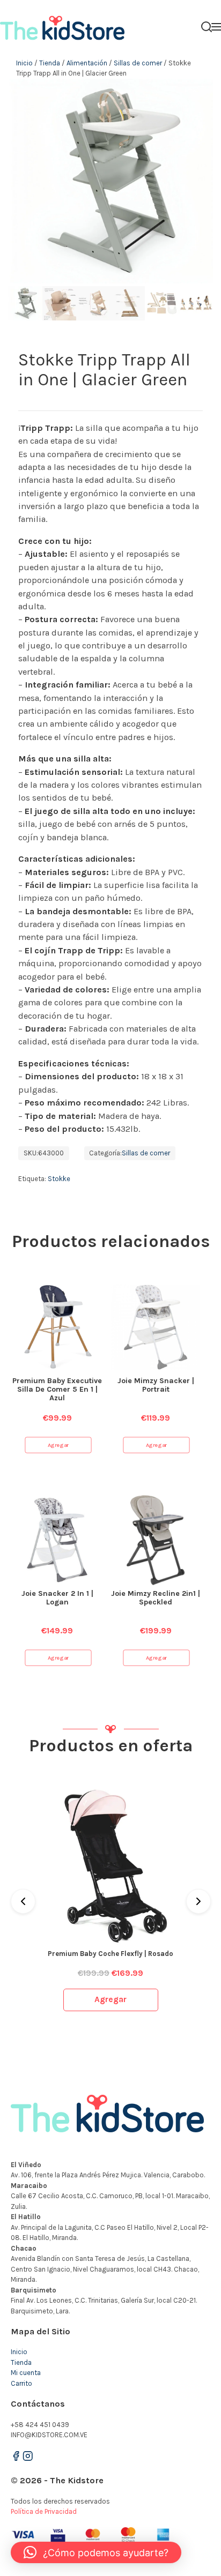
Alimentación (87, 63)
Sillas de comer (138, 63)
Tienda (50, 63)
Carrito (21, 2383)
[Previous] (23, 1901)
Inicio (24, 63)
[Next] (198, 1901)
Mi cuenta (26, 2373)
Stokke (59, 1179)
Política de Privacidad (44, 2511)
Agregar (58, 1445)
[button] (96, 2552)
